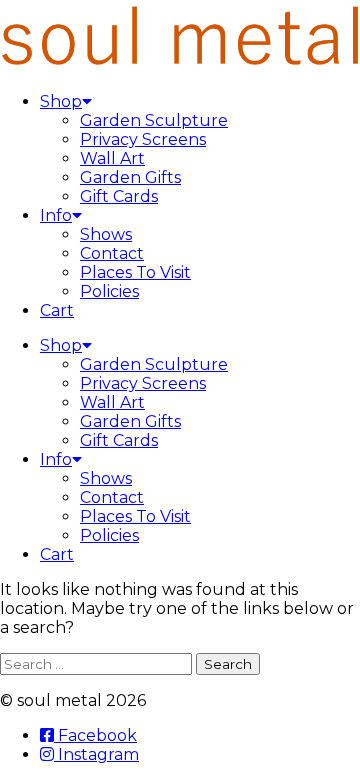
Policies (109, 291)
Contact (112, 253)
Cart (57, 310)
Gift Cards (119, 196)
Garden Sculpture (154, 120)
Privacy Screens (143, 139)
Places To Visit (135, 272)
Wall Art (112, 158)
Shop (61, 101)
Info (56, 215)
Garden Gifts (130, 177)
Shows (106, 234)
